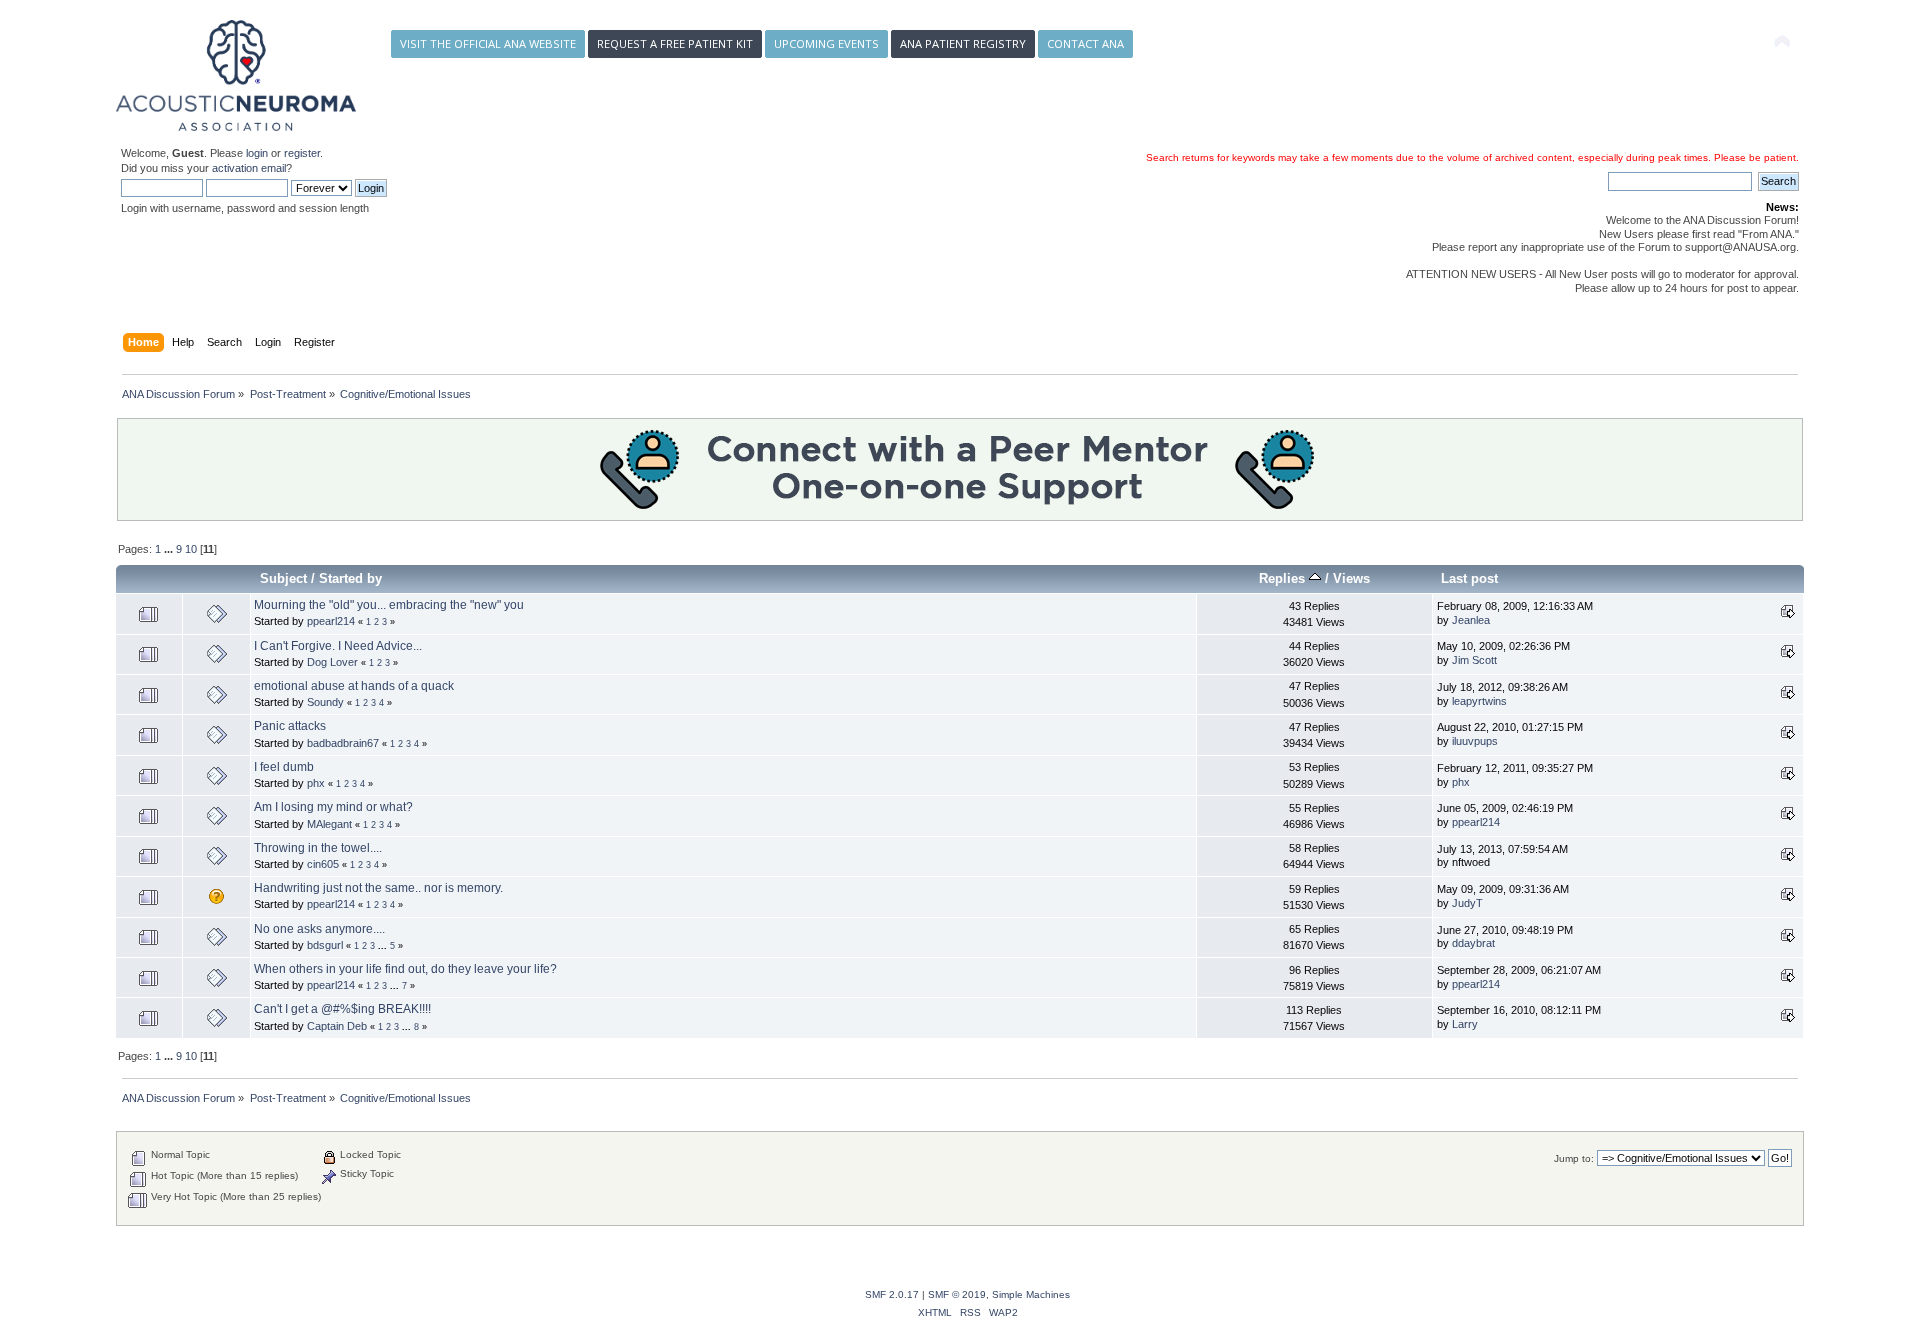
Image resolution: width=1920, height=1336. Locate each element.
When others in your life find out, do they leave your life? (405, 969)
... (170, 549)
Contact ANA (1085, 43)
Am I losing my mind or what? (333, 807)
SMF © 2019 (957, 1294)
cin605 (323, 864)
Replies (1284, 578)
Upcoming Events (826, 43)
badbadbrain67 (343, 743)
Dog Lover (332, 662)
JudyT (1467, 903)
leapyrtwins (1479, 701)
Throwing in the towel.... (318, 848)
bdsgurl (325, 945)
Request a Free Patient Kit (675, 43)
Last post (1469, 578)
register (302, 153)
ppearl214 (331, 621)
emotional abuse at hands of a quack (354, 686)
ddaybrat (1473, 943)
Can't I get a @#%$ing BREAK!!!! (342, 1009)
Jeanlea (1471, 620)
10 (191, 549)
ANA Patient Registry (963, 43)
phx (316, 783)
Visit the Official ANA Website (488, 43)
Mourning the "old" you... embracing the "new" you (389, 605)
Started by (350, 578)
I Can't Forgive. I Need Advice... (338, 646)
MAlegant (329, 824)
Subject (283, 578)
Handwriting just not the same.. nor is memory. (378, 888)
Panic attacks (290, 726)
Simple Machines (1031, 1294)
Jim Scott (1474, 660)
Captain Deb (337, 1026)
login (257, 153)
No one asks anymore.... (319, 929)
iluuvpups (1475, 741)
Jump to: (1574, 1158)
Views (1351, 578)
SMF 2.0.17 (892, 1294)
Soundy (325, 702)
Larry (1465, 1024)
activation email (249, 168)
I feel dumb (284, 767)
